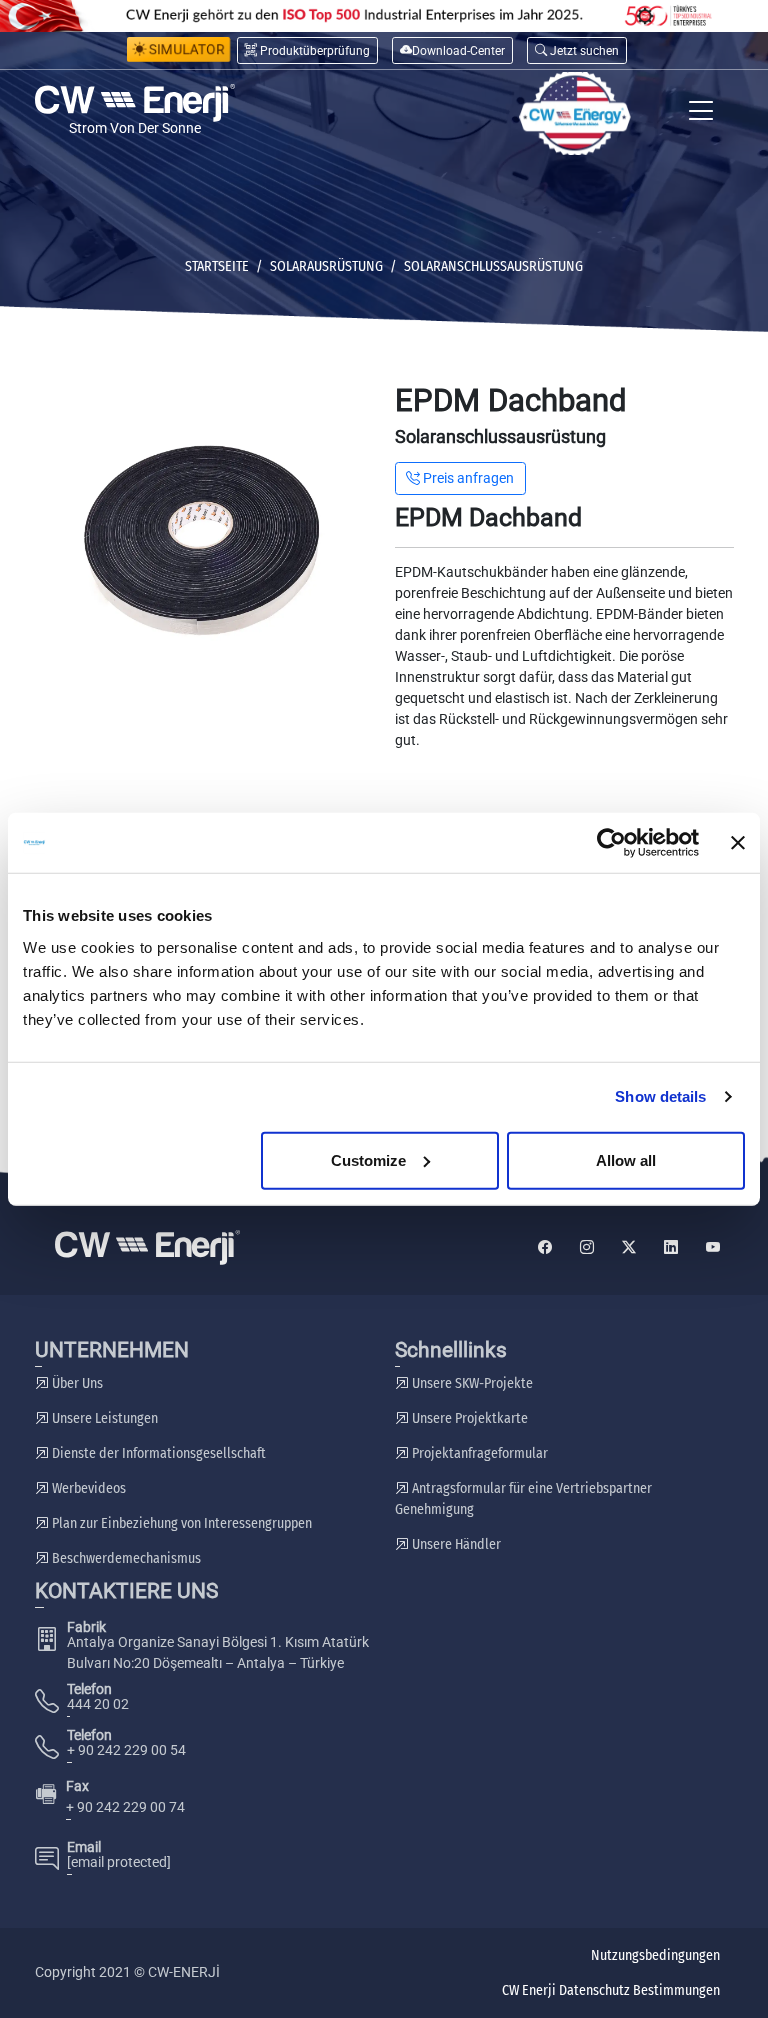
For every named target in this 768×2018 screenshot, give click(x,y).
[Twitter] (629, 1247)
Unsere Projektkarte (468, 1418)
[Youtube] (713, 1247)
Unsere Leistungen (103, 1418)
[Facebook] (545, 1247)
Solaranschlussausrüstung (493, 266)
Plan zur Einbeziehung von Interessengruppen (180, 1523)
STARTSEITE (217, 266)
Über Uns (76, 1383)
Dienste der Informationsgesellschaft (157, 1453)
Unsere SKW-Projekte (471, 1383)
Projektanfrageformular (478, 1453)
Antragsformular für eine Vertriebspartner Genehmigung (523, 1499)
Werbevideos (87, 1488)
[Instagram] (587, 1247)
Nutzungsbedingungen (655, 1955)
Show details (660, 1096)
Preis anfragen (467, 478)
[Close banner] (738, 843)
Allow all (626, 1159)
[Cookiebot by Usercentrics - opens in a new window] (611, 843)
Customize (368, 1159)
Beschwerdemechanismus (125, 1558)
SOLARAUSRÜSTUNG (326, 266)
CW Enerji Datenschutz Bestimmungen (611, 1990)
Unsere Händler (455, 1544)
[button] (577, 50)
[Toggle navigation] (701, 113)
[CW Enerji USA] (575, 113)
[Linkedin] (671, 1247)
